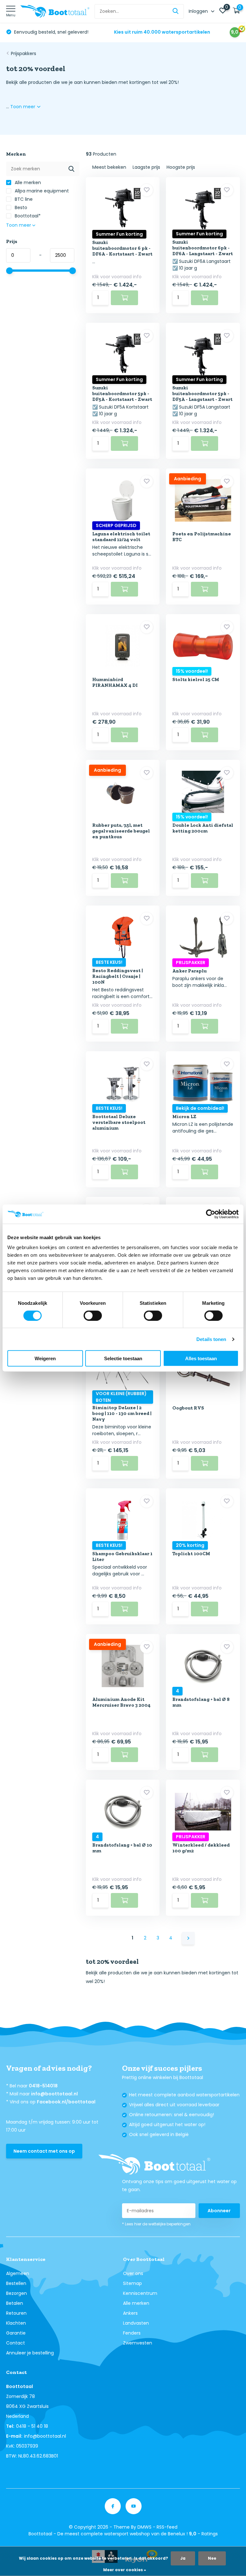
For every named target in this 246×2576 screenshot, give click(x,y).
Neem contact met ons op (44, 2151)
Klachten (16, 2323)
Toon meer (23, 107)
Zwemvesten (138, 2343)
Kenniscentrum (140, 2293)
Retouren (16, 2313)
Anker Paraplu (189, 971)
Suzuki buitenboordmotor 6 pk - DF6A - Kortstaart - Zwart (122, 248)
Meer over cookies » (125, 2570)
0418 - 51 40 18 (32, 2426)
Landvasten (136, 2323)
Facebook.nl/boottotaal (66, 2102)
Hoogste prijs (181, 167)
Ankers (130, 2313)
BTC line (23, 199)
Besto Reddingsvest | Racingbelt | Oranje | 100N (118, 976)
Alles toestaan (201, 1358)
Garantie (16, 2333)
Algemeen (18, 2273)
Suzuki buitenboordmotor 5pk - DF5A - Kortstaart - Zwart (122, 394)
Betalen (15, 2303)
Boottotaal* (27, 216)
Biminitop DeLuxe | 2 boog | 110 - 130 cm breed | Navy (122, 1413)
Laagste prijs (146, 167)
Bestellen (16, 2283)
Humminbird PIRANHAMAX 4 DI (115, 682)
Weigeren (45, 1358)
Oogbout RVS (188, 1408)
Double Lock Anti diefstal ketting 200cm (203, 828)
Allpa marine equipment (41, 191)
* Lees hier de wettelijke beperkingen (156, 2224)
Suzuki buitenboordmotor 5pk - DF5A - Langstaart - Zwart (202, 394)
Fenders (132, 2333)
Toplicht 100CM (191, 1554)
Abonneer (219, 2211)
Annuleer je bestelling (30, 2353)
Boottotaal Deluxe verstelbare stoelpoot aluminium (119, 1122)
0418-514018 (43, 2086)
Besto (20, 207)
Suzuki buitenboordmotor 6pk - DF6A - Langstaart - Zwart (203, 248)
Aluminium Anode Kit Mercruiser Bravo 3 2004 (121, 1702)
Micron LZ (184, 1117)
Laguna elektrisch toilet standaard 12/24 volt (121, 537)
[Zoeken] (176, 11)
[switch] (93, 1315)
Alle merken (27, 183)
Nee (212, 2558)
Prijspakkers (24, 53)
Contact (16, 2343)
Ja (183, 2558)
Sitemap (132, 2283)
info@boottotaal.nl (54, 2094)
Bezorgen (16, 2293)
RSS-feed (167, 2527)
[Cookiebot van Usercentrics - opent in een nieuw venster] (211, 1214)
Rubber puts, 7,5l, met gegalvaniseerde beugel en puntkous (121, 831)
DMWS (144, 2527)
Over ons (133, 2273)
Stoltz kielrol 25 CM (196, 679)
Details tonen (211, 1339)
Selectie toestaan (123, 1358)
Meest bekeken (109, 167)
